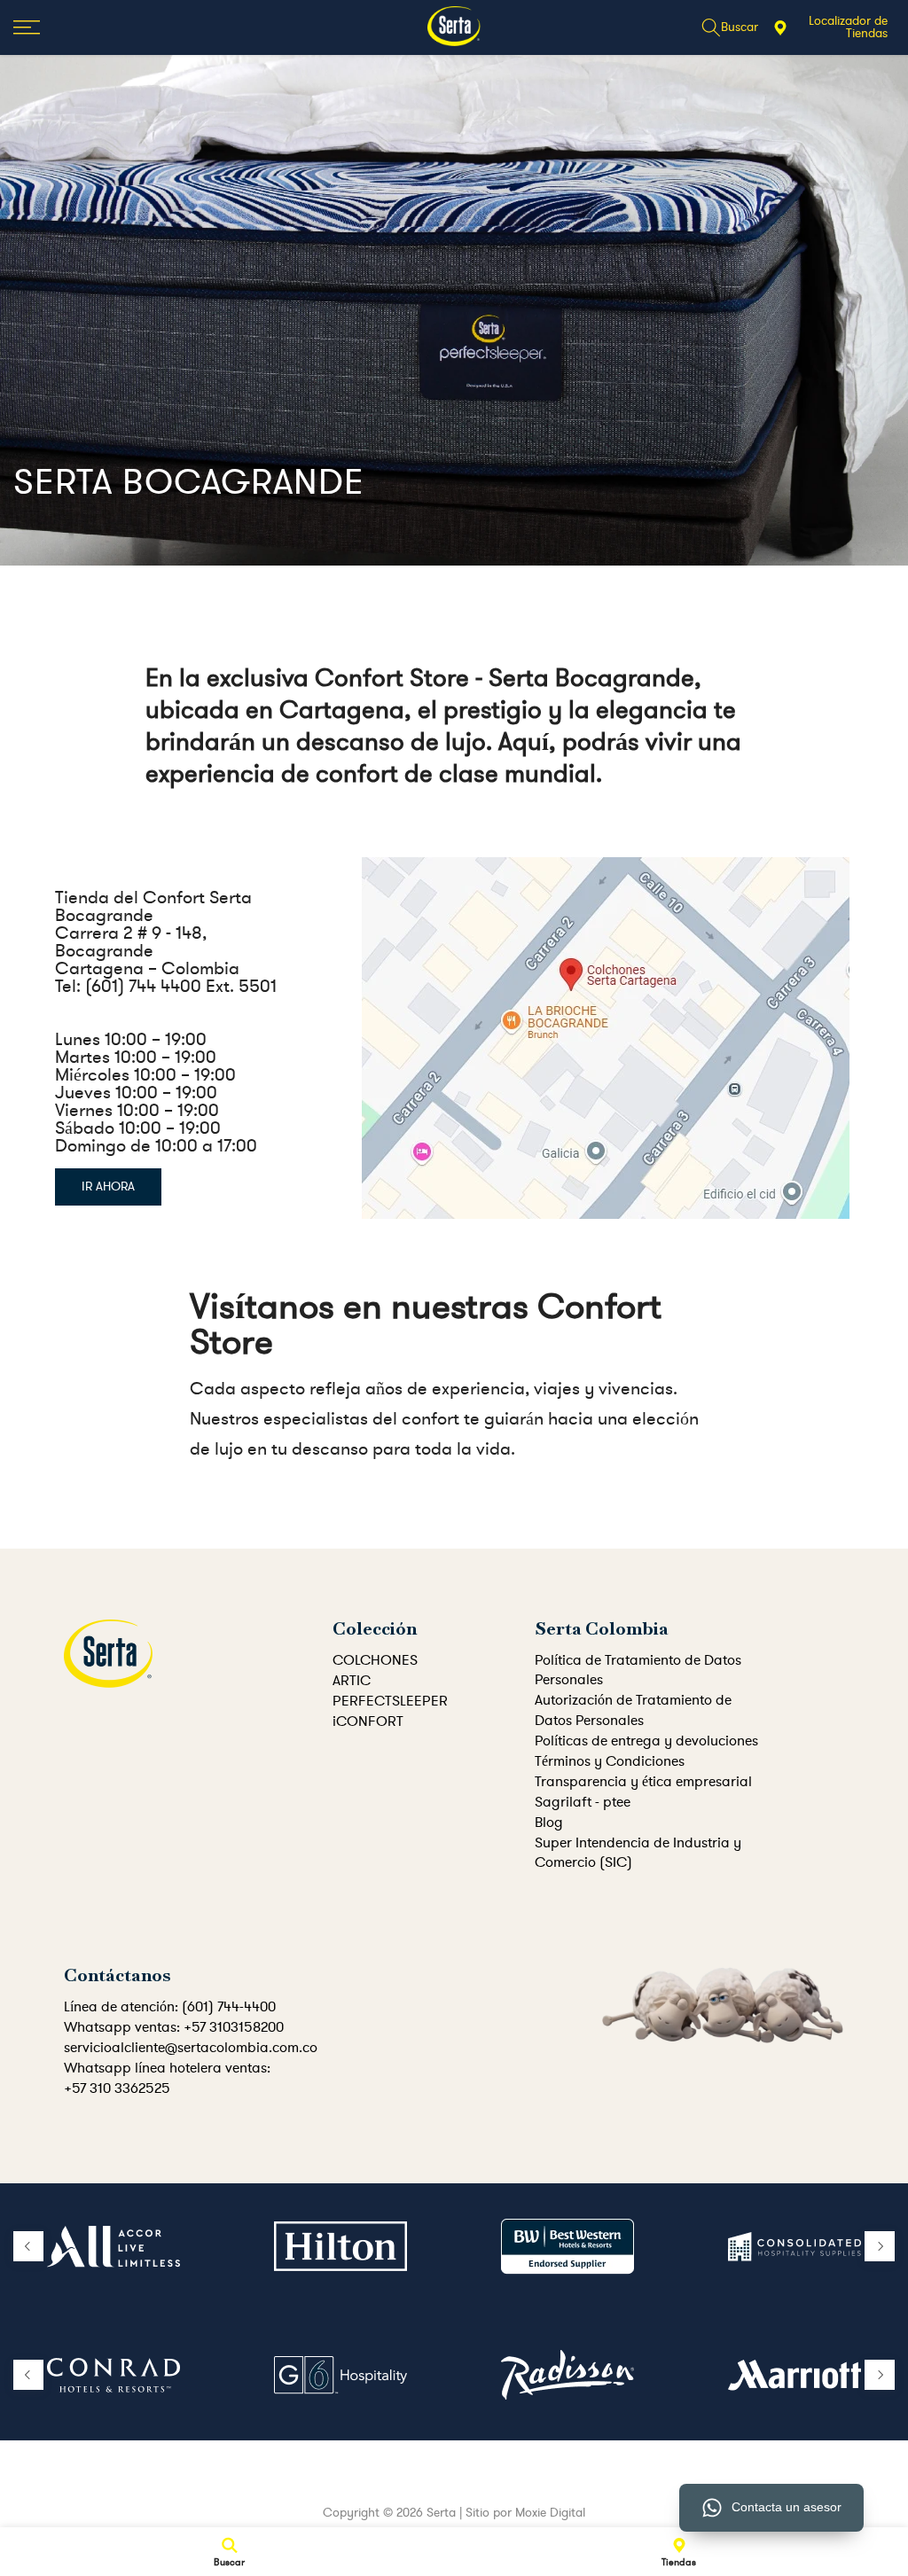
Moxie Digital (550, 2513)
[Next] (880, 2246)
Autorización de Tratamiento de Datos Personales (633, 1710)
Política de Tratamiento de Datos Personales (638, 1670)
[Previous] (28, 2246)
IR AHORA (108, 1187)
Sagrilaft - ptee (583, 1802)
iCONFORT (368, 1721)
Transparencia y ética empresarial (643, 1782)
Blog (549, 1823)
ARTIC (352, 1681)
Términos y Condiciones (610, 1761)
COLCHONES (375, 1660)
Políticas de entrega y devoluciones (646, 1741)
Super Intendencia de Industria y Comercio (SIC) (638, 1853)
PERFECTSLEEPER (390, 1701)
